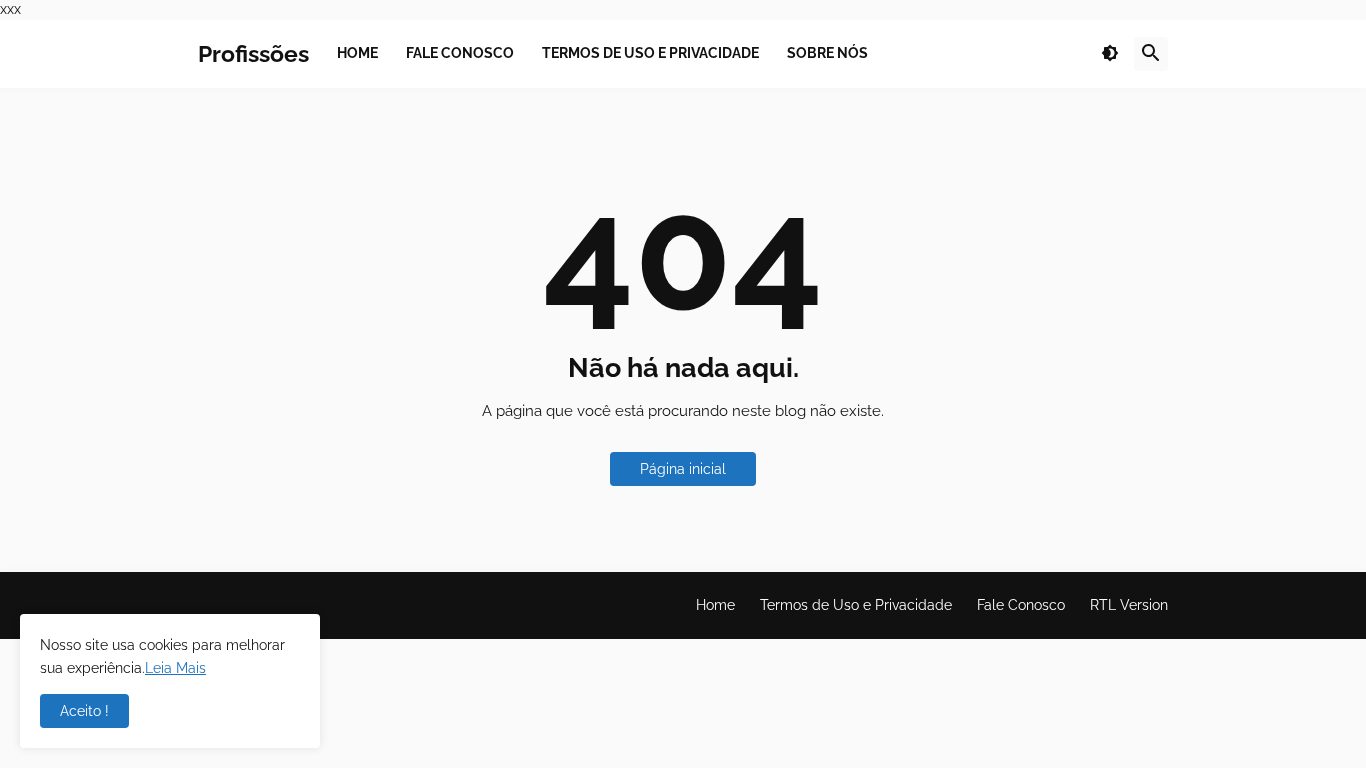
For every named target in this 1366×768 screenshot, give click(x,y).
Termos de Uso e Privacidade (856, 605)
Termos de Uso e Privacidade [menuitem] (650, 53)
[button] (1110, 54)
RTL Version (1129, 605)
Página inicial (683, 469)
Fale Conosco (1021, 605)
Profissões (253, 53)
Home (715, 605)
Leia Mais (175, 668)
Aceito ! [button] (84, 711)
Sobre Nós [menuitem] (827, 53)
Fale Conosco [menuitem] (460, 53)
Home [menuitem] (357, 53)
